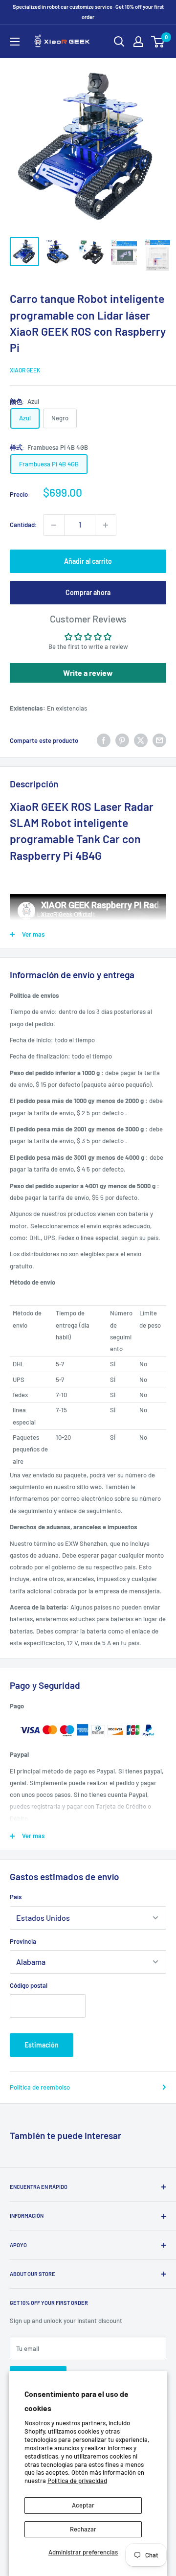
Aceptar (83, 2505)
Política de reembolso (40, 2087)
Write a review (88, 673)
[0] (158, 42)
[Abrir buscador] (119, 42)
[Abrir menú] (15, 42)
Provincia (23, 1941)
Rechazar (83, 2529)
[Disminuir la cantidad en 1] (54, 525)
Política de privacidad (77, 2481)
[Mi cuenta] (138, 42)
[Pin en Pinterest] (122, 740)
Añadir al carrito (88, 561)
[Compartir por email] (159, 740)
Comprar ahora (88, 592)
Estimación (42, 2045)
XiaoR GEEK (25, 370)
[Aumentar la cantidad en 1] (106, 525)
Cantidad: (23, 525)
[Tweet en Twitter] (141, 740)
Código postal (29, 1985)
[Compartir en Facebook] (104, 740)
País (16, 1897)
